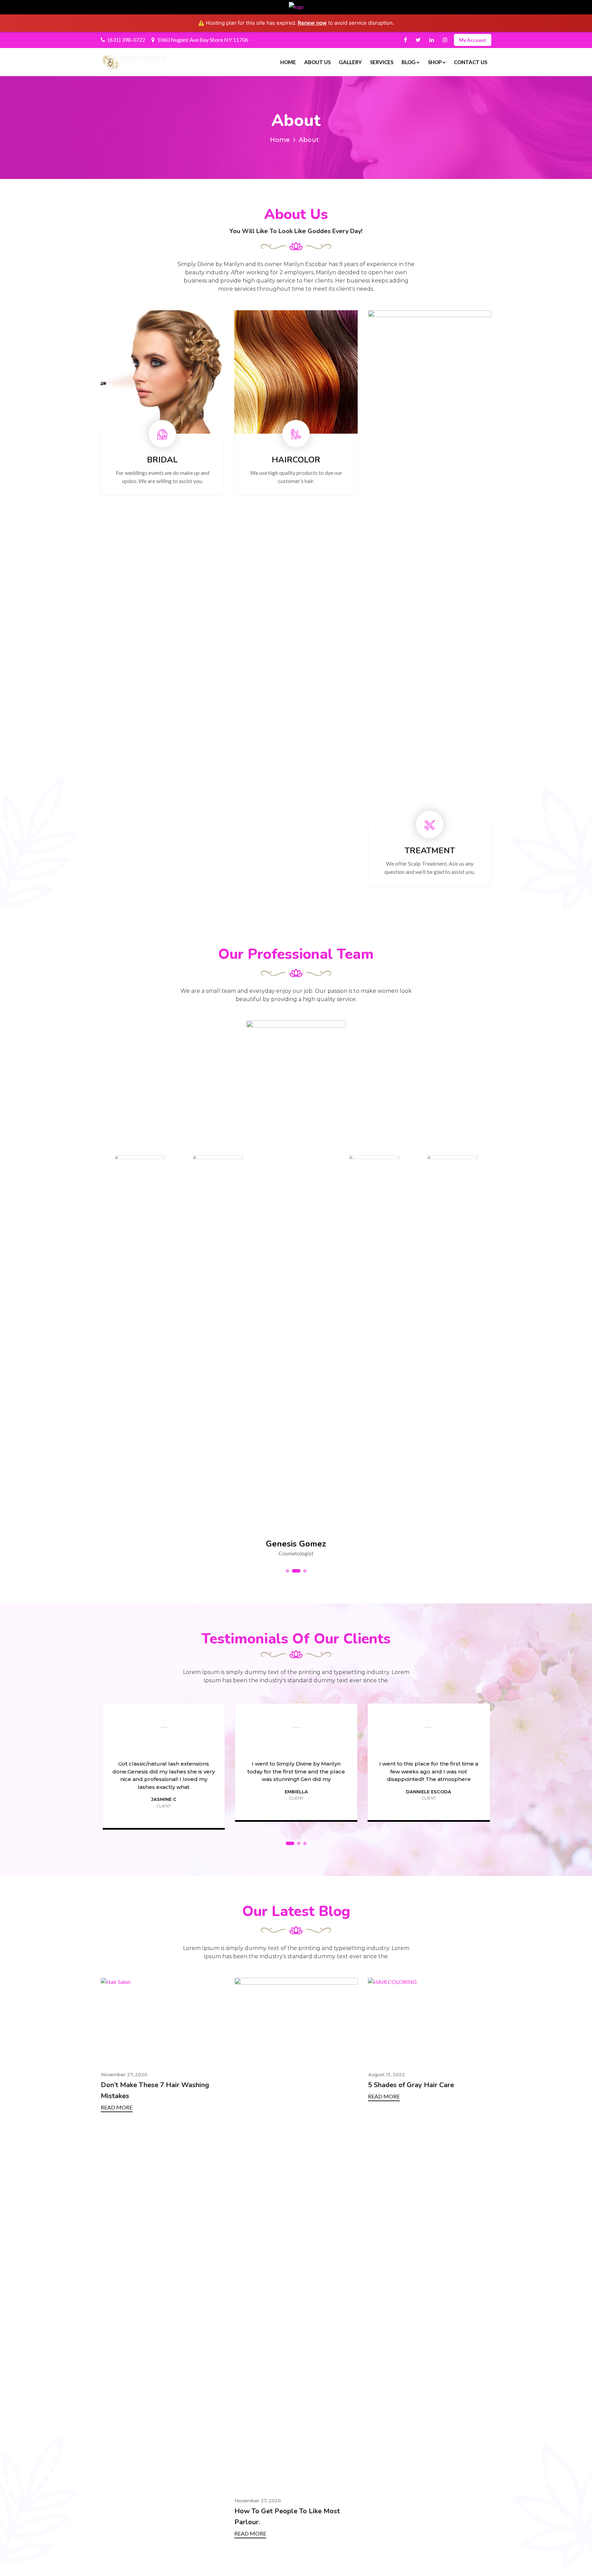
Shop (435, 62)
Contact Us (471, 62)
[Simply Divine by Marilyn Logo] (135, 62)
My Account (473, 40)
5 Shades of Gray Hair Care (277, 2085)
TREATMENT (296, 851)
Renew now (312, 23)
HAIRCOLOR (162, 460)
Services (382, 62)
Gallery (350, 62)
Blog (409, 62)
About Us (317, 62)
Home (288, 62)
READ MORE (117, 2533)
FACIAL (430, 851)
